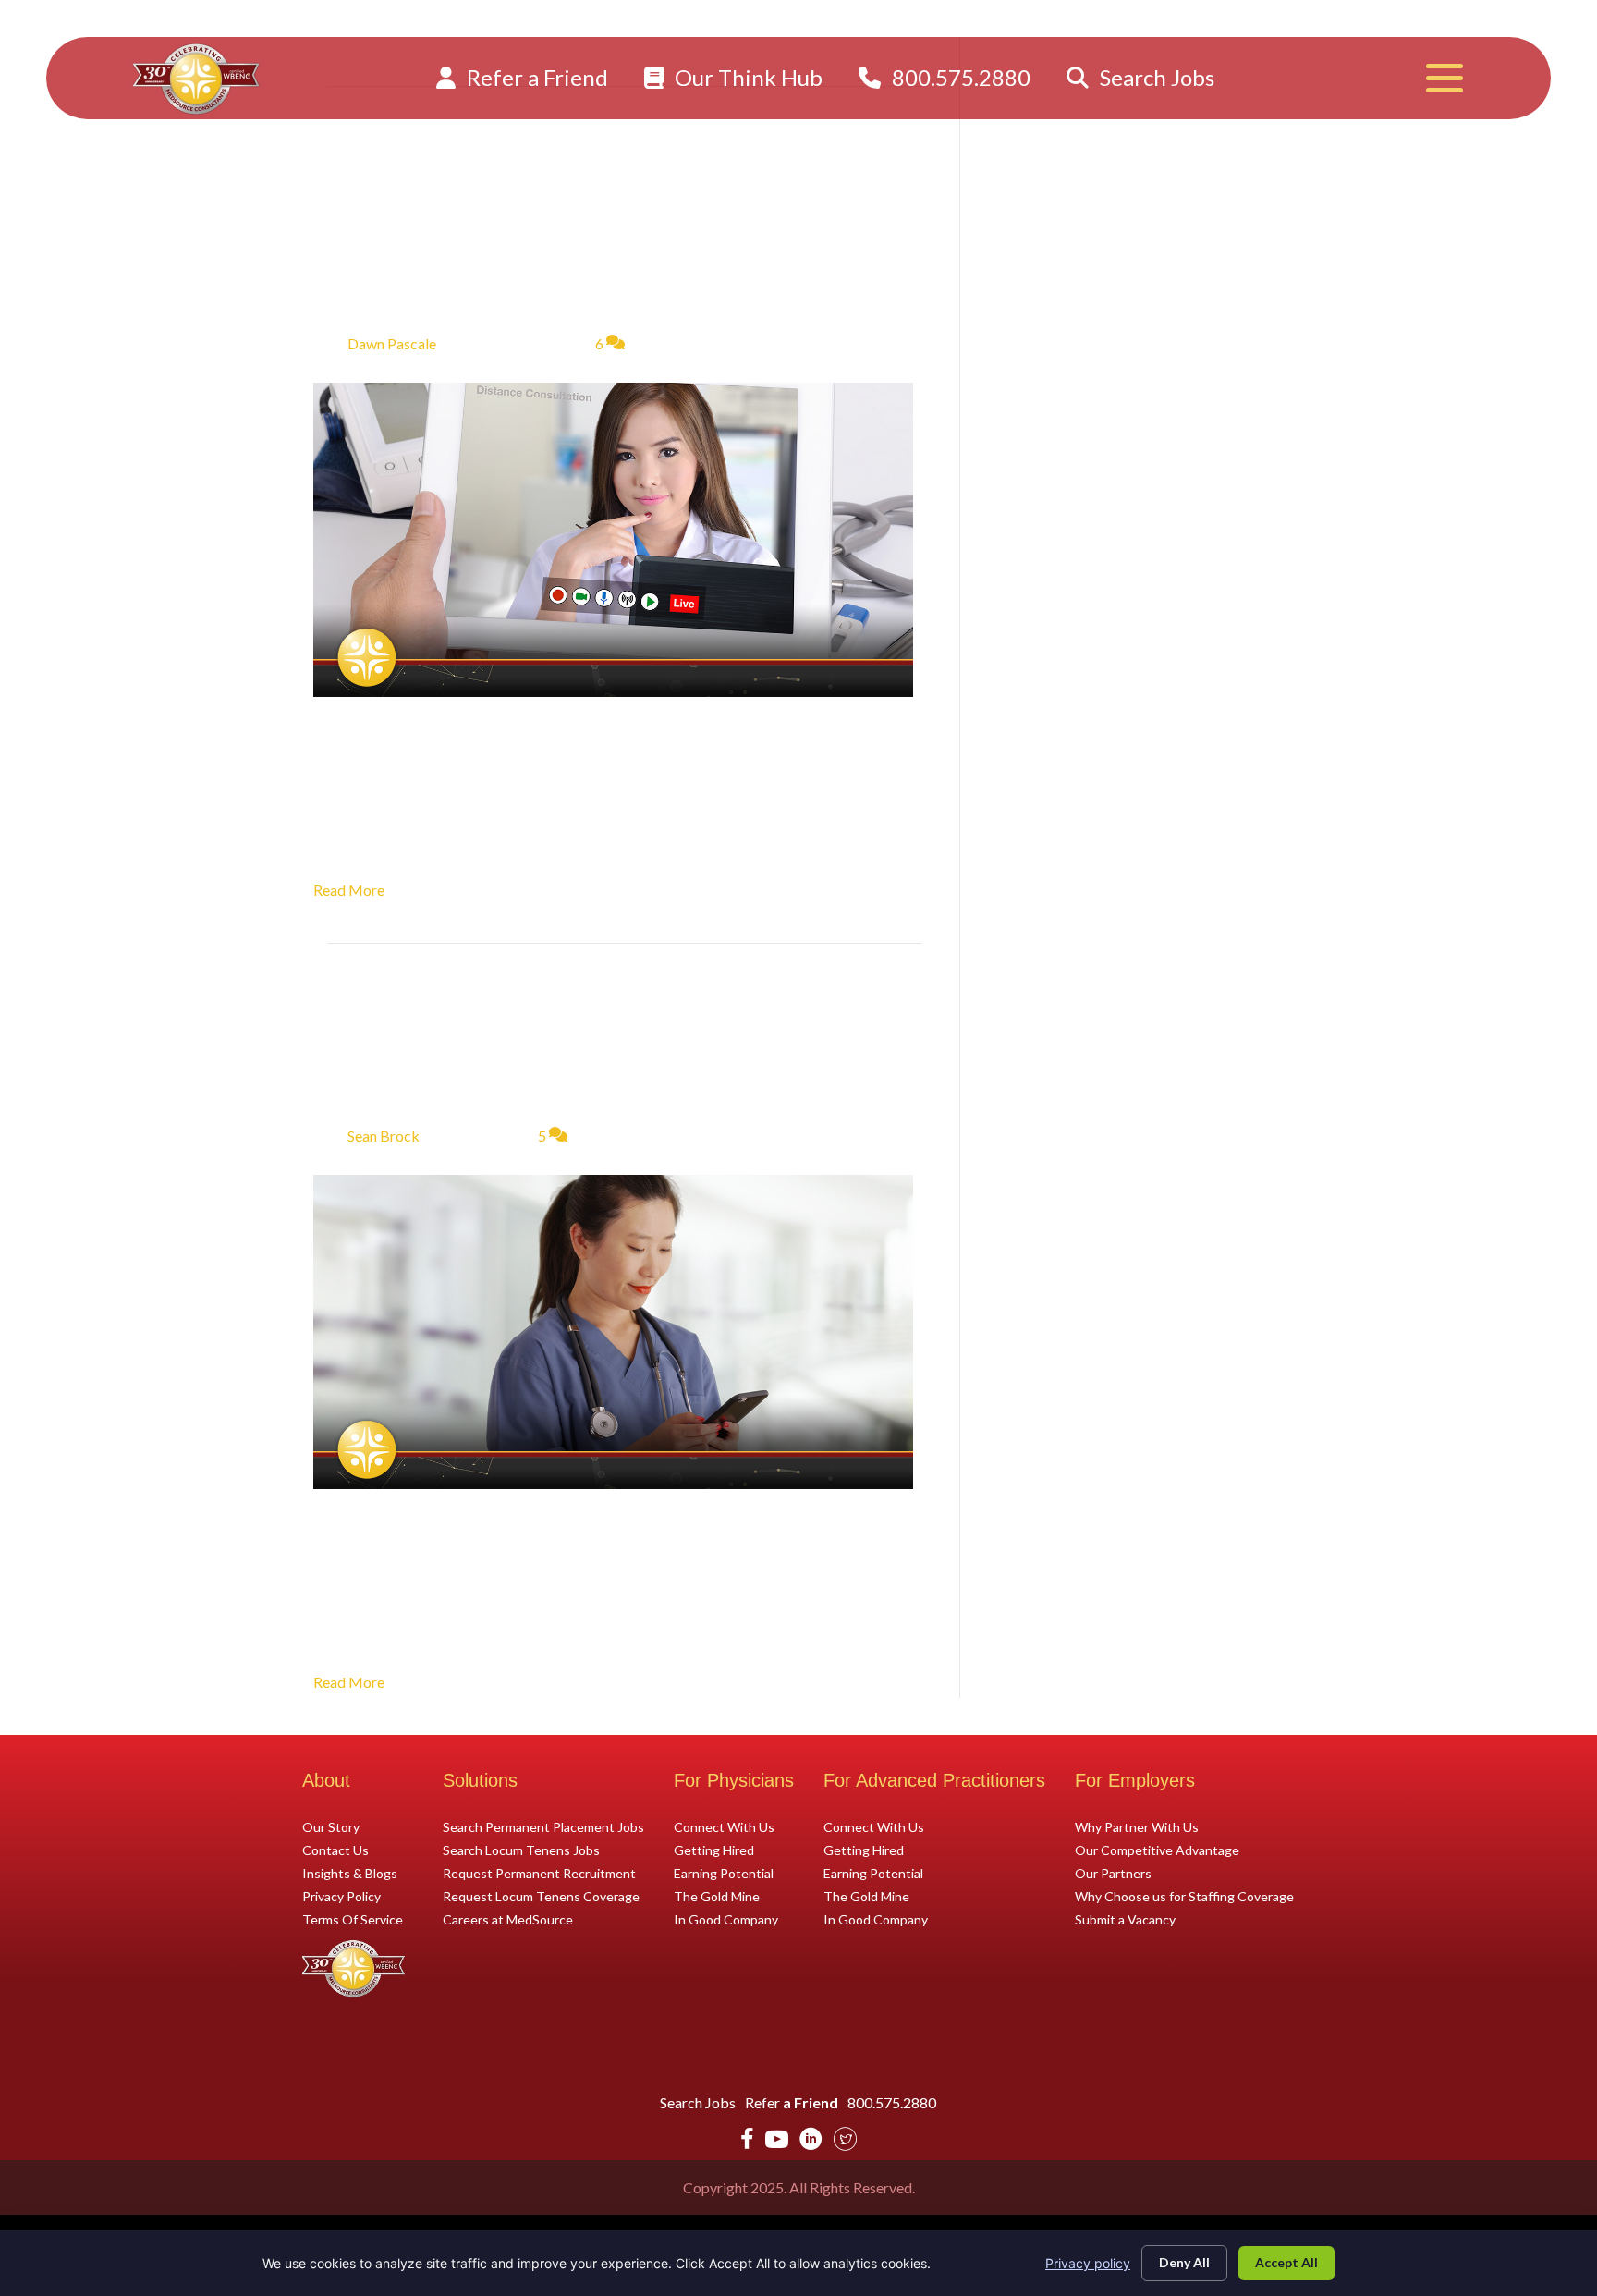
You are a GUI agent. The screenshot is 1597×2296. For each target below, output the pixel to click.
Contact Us (335, 1850)
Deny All (1184, 2262)
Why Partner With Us (1137, 1826)
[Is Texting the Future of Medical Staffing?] (613, 1330)
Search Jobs (1155, 77)
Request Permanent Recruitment (539, 1873)
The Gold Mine (717, 1896)
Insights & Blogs (350, 1873)
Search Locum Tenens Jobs (521, 1850)
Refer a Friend (535, 77)
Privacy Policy (341, 1896)
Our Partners (1113, 1873)
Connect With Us (724, 1826)
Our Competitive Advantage (1157, 1850)
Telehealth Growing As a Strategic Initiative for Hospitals (577, 221)
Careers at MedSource (508, 1919)
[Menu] (1445, 78)
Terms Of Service (353, 1919)
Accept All (1286, 2262)
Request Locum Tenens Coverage (541, 1896)
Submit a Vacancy (1125, 1919)
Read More (349, 890)
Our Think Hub (746, 77)
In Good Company (726, 1919)
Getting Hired (714, 1850)
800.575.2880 (959, 77)
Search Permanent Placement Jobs (543, 1826)
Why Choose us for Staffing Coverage (1184, 1896)
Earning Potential (724, 1873)
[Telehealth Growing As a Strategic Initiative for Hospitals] (613, 537)
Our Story (331, 1826)
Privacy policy (1088, 2263)
